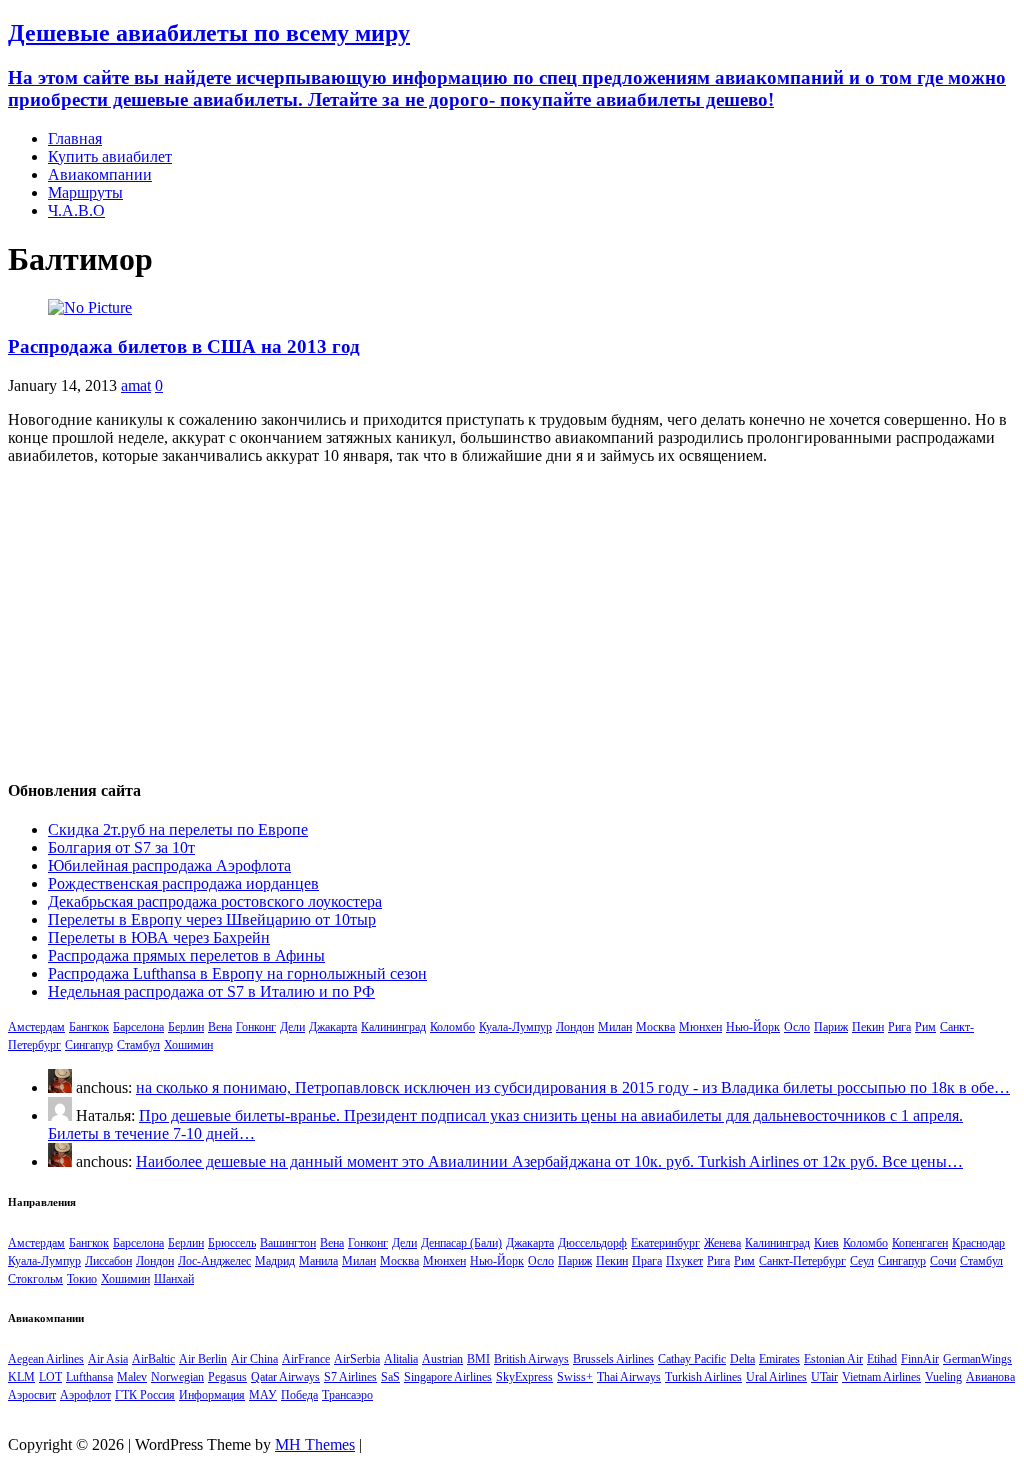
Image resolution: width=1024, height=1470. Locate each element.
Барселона (138, 1027)
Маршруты (85, 192)
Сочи (943, 1261)
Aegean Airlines (46, 1359)
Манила (318, 1261)
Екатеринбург (665, 1243)
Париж (831, 1027)
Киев (826, 1243)
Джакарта (333, 1027)
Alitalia (401, 1359)
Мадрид (275, 1261)
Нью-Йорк (753, 1027)
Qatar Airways (285, 1377)
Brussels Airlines (613, 1359)
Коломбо (452, 1027)
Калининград (393, 1027)
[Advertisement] (512, 621)
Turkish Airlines (703, 1377)
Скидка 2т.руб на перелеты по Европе (178, 829)
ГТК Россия (145, 1395)
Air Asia (108, 1359)
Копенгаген (920, 1243)
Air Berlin (203, 1359)
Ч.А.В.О (76, 210)
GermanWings (977, 1359)
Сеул (862, 1261)
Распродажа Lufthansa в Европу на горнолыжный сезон (237, 973)
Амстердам (36, 1027)
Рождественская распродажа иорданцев (183, 883)
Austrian (442, 1359)
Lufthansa (89, 1377)
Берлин (186, 1027)
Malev (132, 1377)
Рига (899, 1027)
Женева (722, 1243)
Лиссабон (108, 1261)
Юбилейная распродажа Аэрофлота (169, 865)
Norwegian (177, 1377)
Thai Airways (629, 1377)
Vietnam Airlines (881, 1377)
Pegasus (227, 1377)
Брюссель (232, 1243)
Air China (254, 1359)
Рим (925, 1027)
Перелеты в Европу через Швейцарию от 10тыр (212, 919)
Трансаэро (347, 1395)
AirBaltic (153, 1359)
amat (136, 385)
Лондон (575, 1027)
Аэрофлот (85, 1395)
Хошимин (188, 1045)
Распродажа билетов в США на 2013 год (184, 346)
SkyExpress (524, 1377)
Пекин (868, 1027)
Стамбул (138, 1045)
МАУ (263, 1395)
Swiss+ (575, 1377)
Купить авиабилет (110, 156)
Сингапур (89, 1045)
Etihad (882, 1359)
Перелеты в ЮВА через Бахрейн (159, 937)
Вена (220, 1027)
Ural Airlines (776, 1377)
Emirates (779, 1359)
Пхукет (684, 1261)
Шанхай (174, 1279)
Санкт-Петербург (802, 1261)
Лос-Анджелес (214, 1261)
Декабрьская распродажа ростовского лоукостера (215, 901)
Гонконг (256, 1027)
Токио (82, 1279)
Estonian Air (833, 1359)
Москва (655, 1027)
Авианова (990, 1377)
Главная (75, 138)
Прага (647, 1261)
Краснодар (978, 1243)
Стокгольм (35, 1279)
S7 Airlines (350, 1377)
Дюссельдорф (592, 1243)
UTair (824, 1377)
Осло (797, 1027)
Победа (299, 1395)
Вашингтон (288, 1243)
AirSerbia (357, 1359)
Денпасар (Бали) (461, 1243)
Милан (615, 1027)
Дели (292, 1027)
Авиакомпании (100, 174)
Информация (212, 1395)
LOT (50, 1377)
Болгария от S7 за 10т (121, 847)
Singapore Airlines (448, 1377)
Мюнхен (700, 1027)
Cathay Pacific (692, 1359)
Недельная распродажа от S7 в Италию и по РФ (211, 991)
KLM (21, 1377)
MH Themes (315, 1444)
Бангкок (89, 1027)
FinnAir (920, 1359)
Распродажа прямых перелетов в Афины (186, 955)
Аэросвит (32, 1395)
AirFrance (306, 1359)
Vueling (943, 1377)
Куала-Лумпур (515, 1027)
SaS (390, 1377)
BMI (478, 1359)
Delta (742, 1359)
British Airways (531, 1359)
